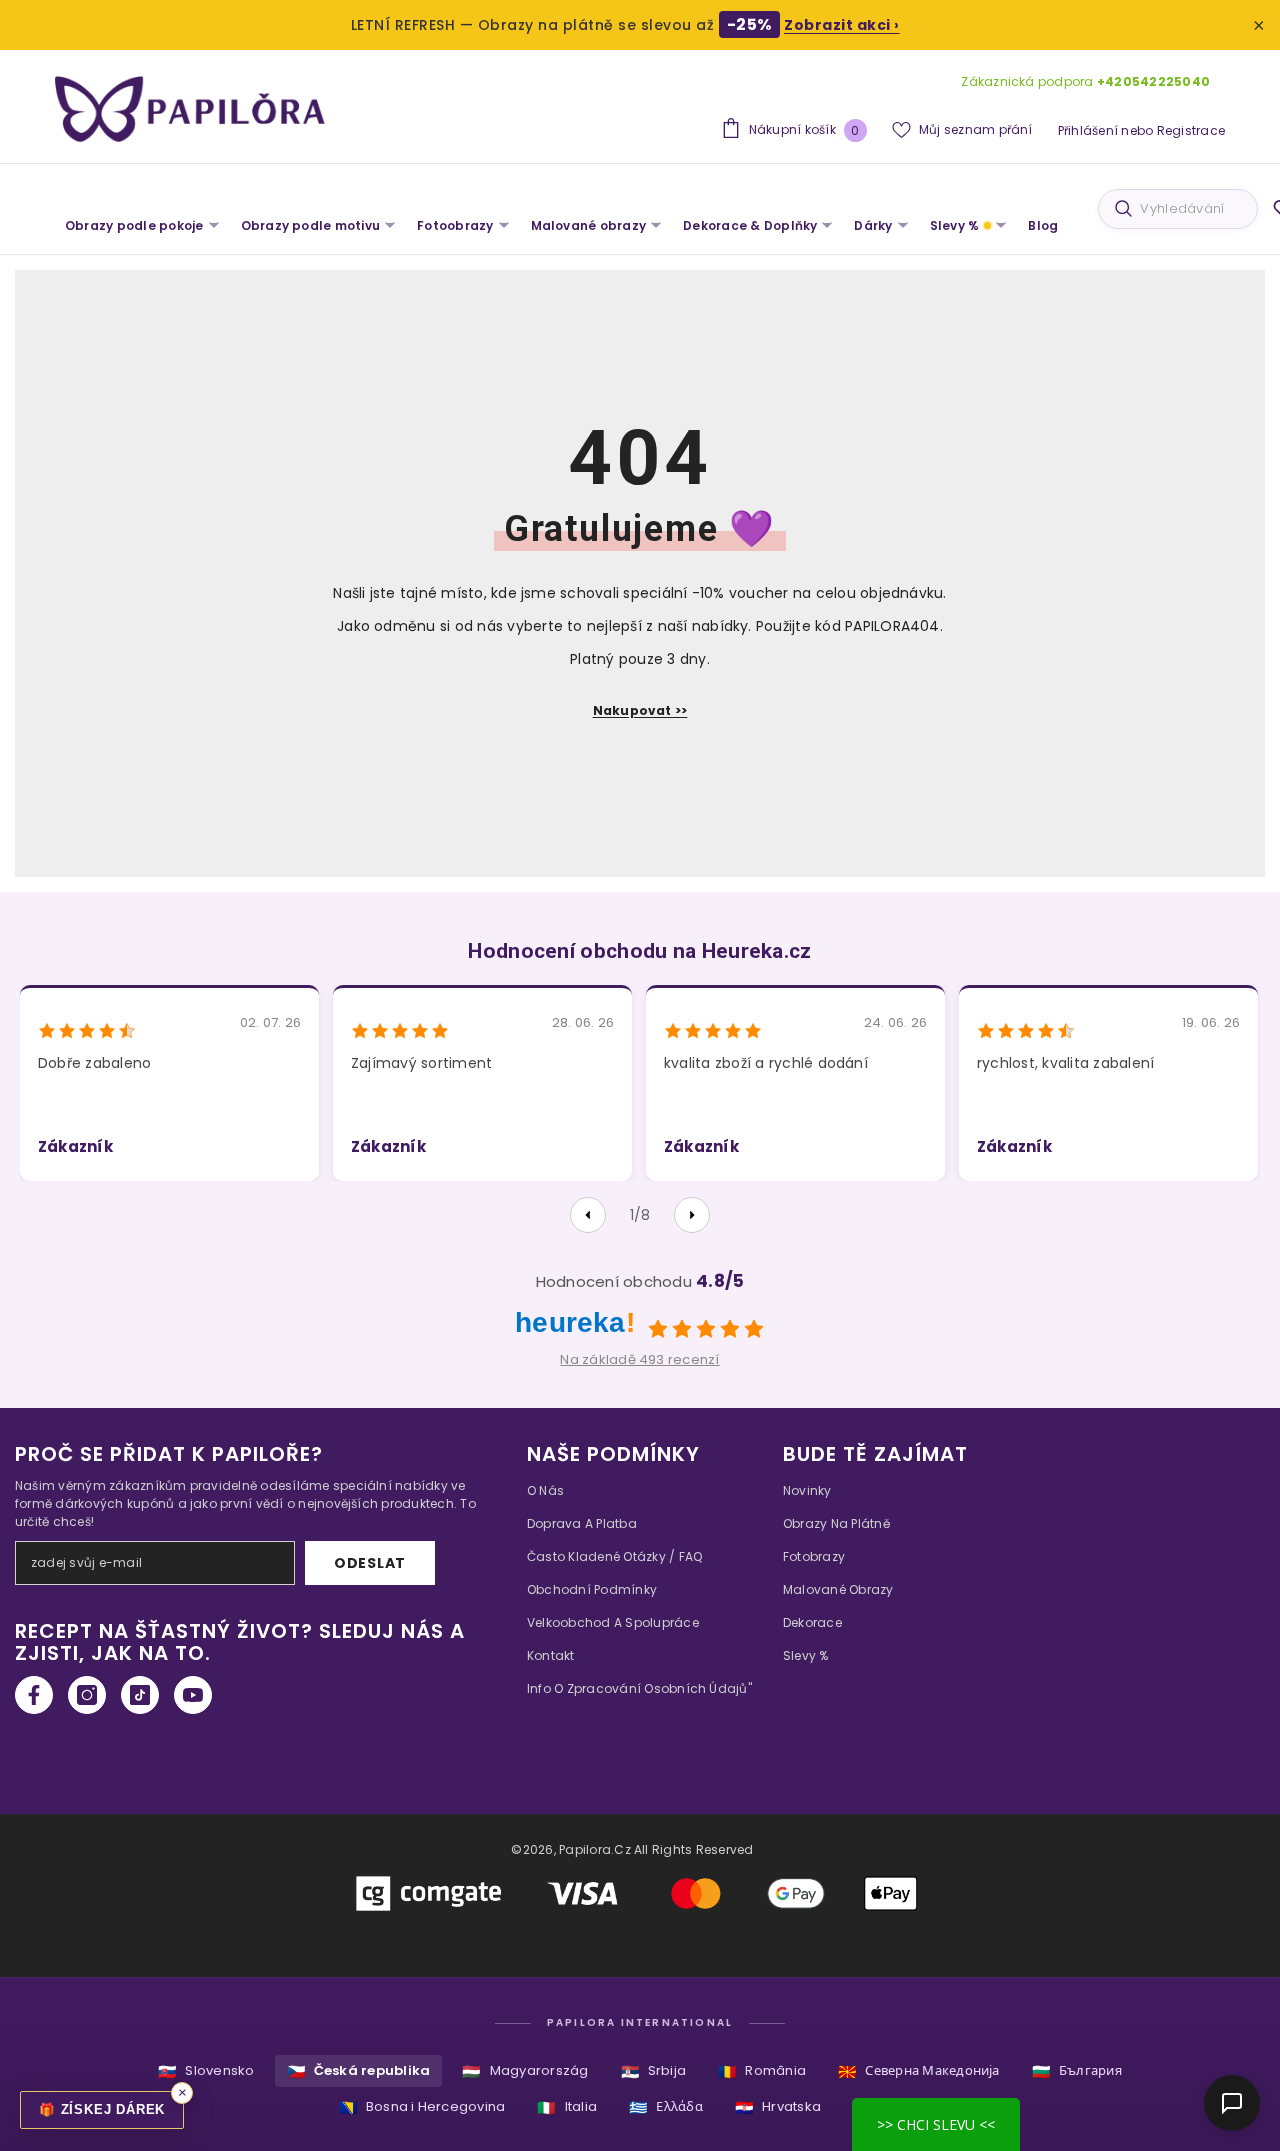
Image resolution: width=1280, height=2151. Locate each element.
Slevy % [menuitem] (955, 225)
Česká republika (359, 2071)
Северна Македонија (919, 2071)
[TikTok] (140, 1695)
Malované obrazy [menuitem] (589, 225)
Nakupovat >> (640, 710)
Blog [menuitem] (1043, 225)
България (1077, 2071)
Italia (567, 2107)
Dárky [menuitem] (873, 225)
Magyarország (525, 2071)
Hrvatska (778, 2107)
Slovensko (206, 2071)
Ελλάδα (666, 2107)
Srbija (654, 2071)
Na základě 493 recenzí (639, 1359)
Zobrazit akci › (842, 25)
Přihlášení (1088, 130)
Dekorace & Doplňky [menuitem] (750, 225)
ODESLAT (370, 1563)
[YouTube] (193, 1695)
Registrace (1191, 130)
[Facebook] (34, 1695)
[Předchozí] (588, 1215)
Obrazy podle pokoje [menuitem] (134, 225)
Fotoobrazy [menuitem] (455, 225)
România (762, 2071)
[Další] (692, 1215)
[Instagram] (87, 1695)
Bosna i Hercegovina (422, 2107)
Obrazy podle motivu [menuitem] (311, 225)
